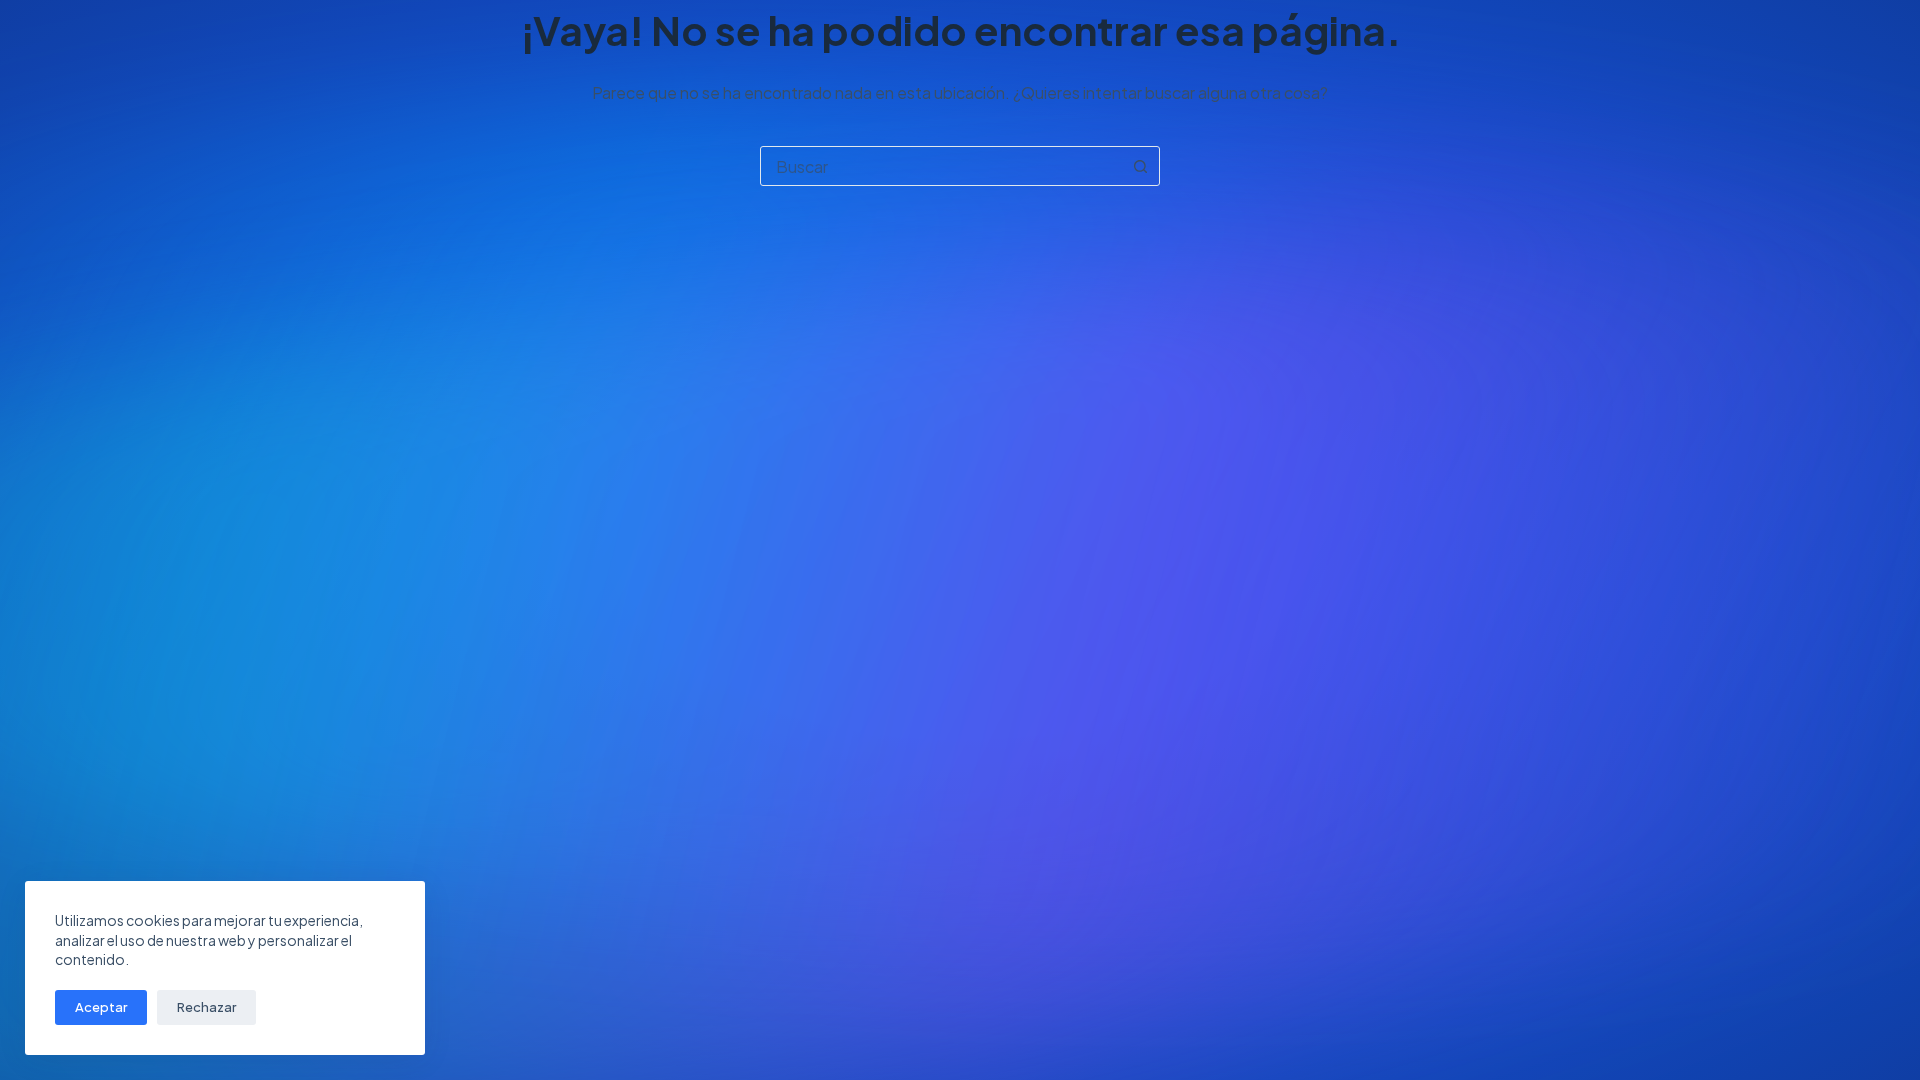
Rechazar (206, 1007)
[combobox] (941, 166)
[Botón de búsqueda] (1140, 166)
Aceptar (101, 1007)
